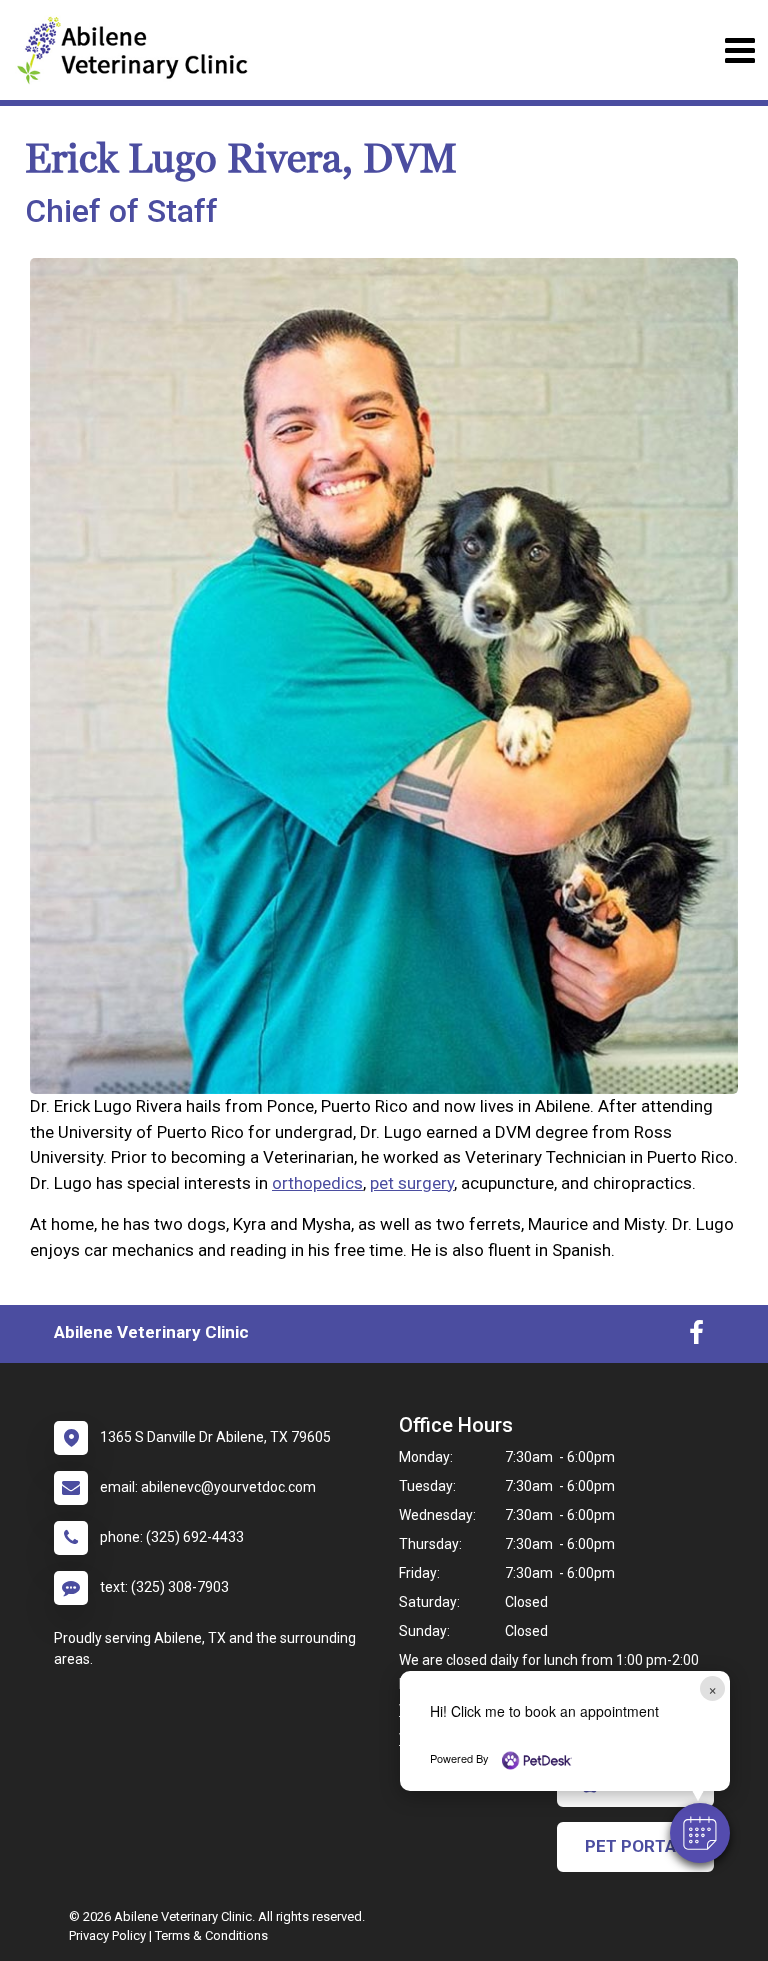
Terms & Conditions (211, 1935)
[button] (700, 1833)
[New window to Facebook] (696, 1337)
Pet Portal (635, 1846)
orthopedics (317, 1183)
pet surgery (412, 1183)
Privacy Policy (107, 1935)
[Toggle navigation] (739, 50)
